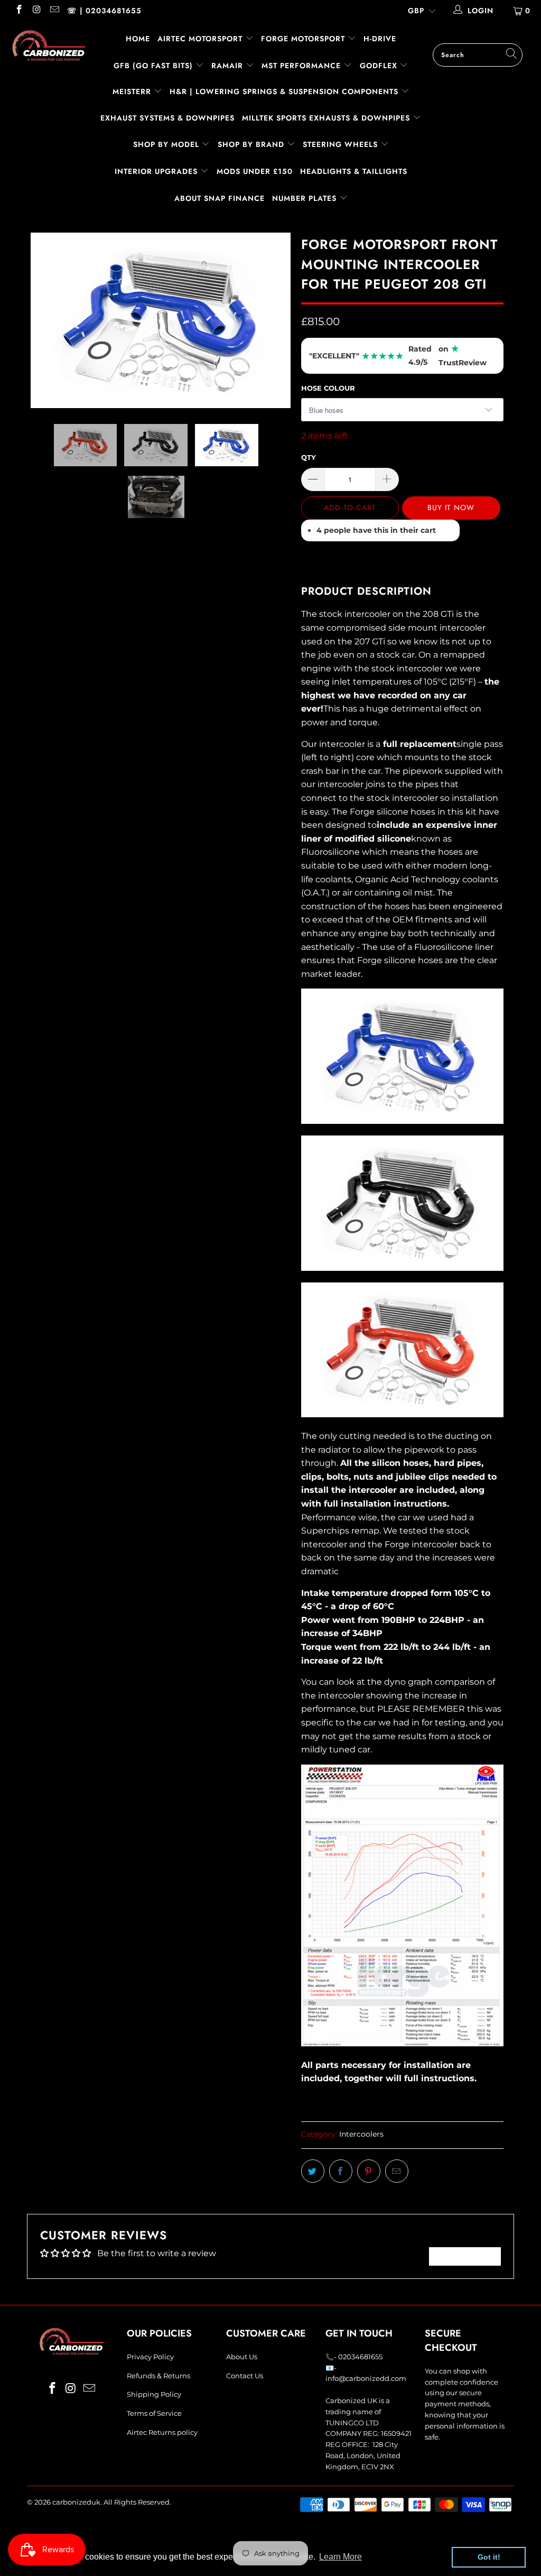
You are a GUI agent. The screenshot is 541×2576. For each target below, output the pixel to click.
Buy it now (451, 507)
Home (138, 39)
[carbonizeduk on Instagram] (36, 11)
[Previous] (41, 320)
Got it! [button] (489, 2557)
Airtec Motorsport (200, 39)
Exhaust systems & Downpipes (167, 118)
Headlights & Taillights (354, 171)
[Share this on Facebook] (341, 2171)
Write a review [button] (465, 2256)
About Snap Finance (220, 198)
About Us (242, 2357)
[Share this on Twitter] (313, 2171)
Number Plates (306, 198)
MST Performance (302, 66)
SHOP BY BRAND (252, 144)
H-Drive (380, 39)
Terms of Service (154, 2413)
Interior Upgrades (157, 171)
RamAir (228, 66)
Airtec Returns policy (162, 2432)
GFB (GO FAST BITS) (155, 66)
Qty (309, 457)
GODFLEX (380, 66)
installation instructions (394, 1504)
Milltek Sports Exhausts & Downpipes (327, 118)
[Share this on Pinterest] (369, 2171)
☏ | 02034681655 (104, 11)
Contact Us (245, 2376)
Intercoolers (361, 2134)
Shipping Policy (154, 2394)
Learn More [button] (341, 2557)
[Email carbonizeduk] (54, 11)
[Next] (277, 320)
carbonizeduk (76, 2502)
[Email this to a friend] (397, 2171)
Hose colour (328, 388)
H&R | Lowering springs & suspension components (285, 91)
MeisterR (133, 91)
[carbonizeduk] (49, 45)
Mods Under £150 (255, 171)
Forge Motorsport (303, 39)
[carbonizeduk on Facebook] (18, 11)
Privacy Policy (150, 2357)
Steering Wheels (342, 144)
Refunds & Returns (158, 2376)
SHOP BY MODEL (166, 144)
